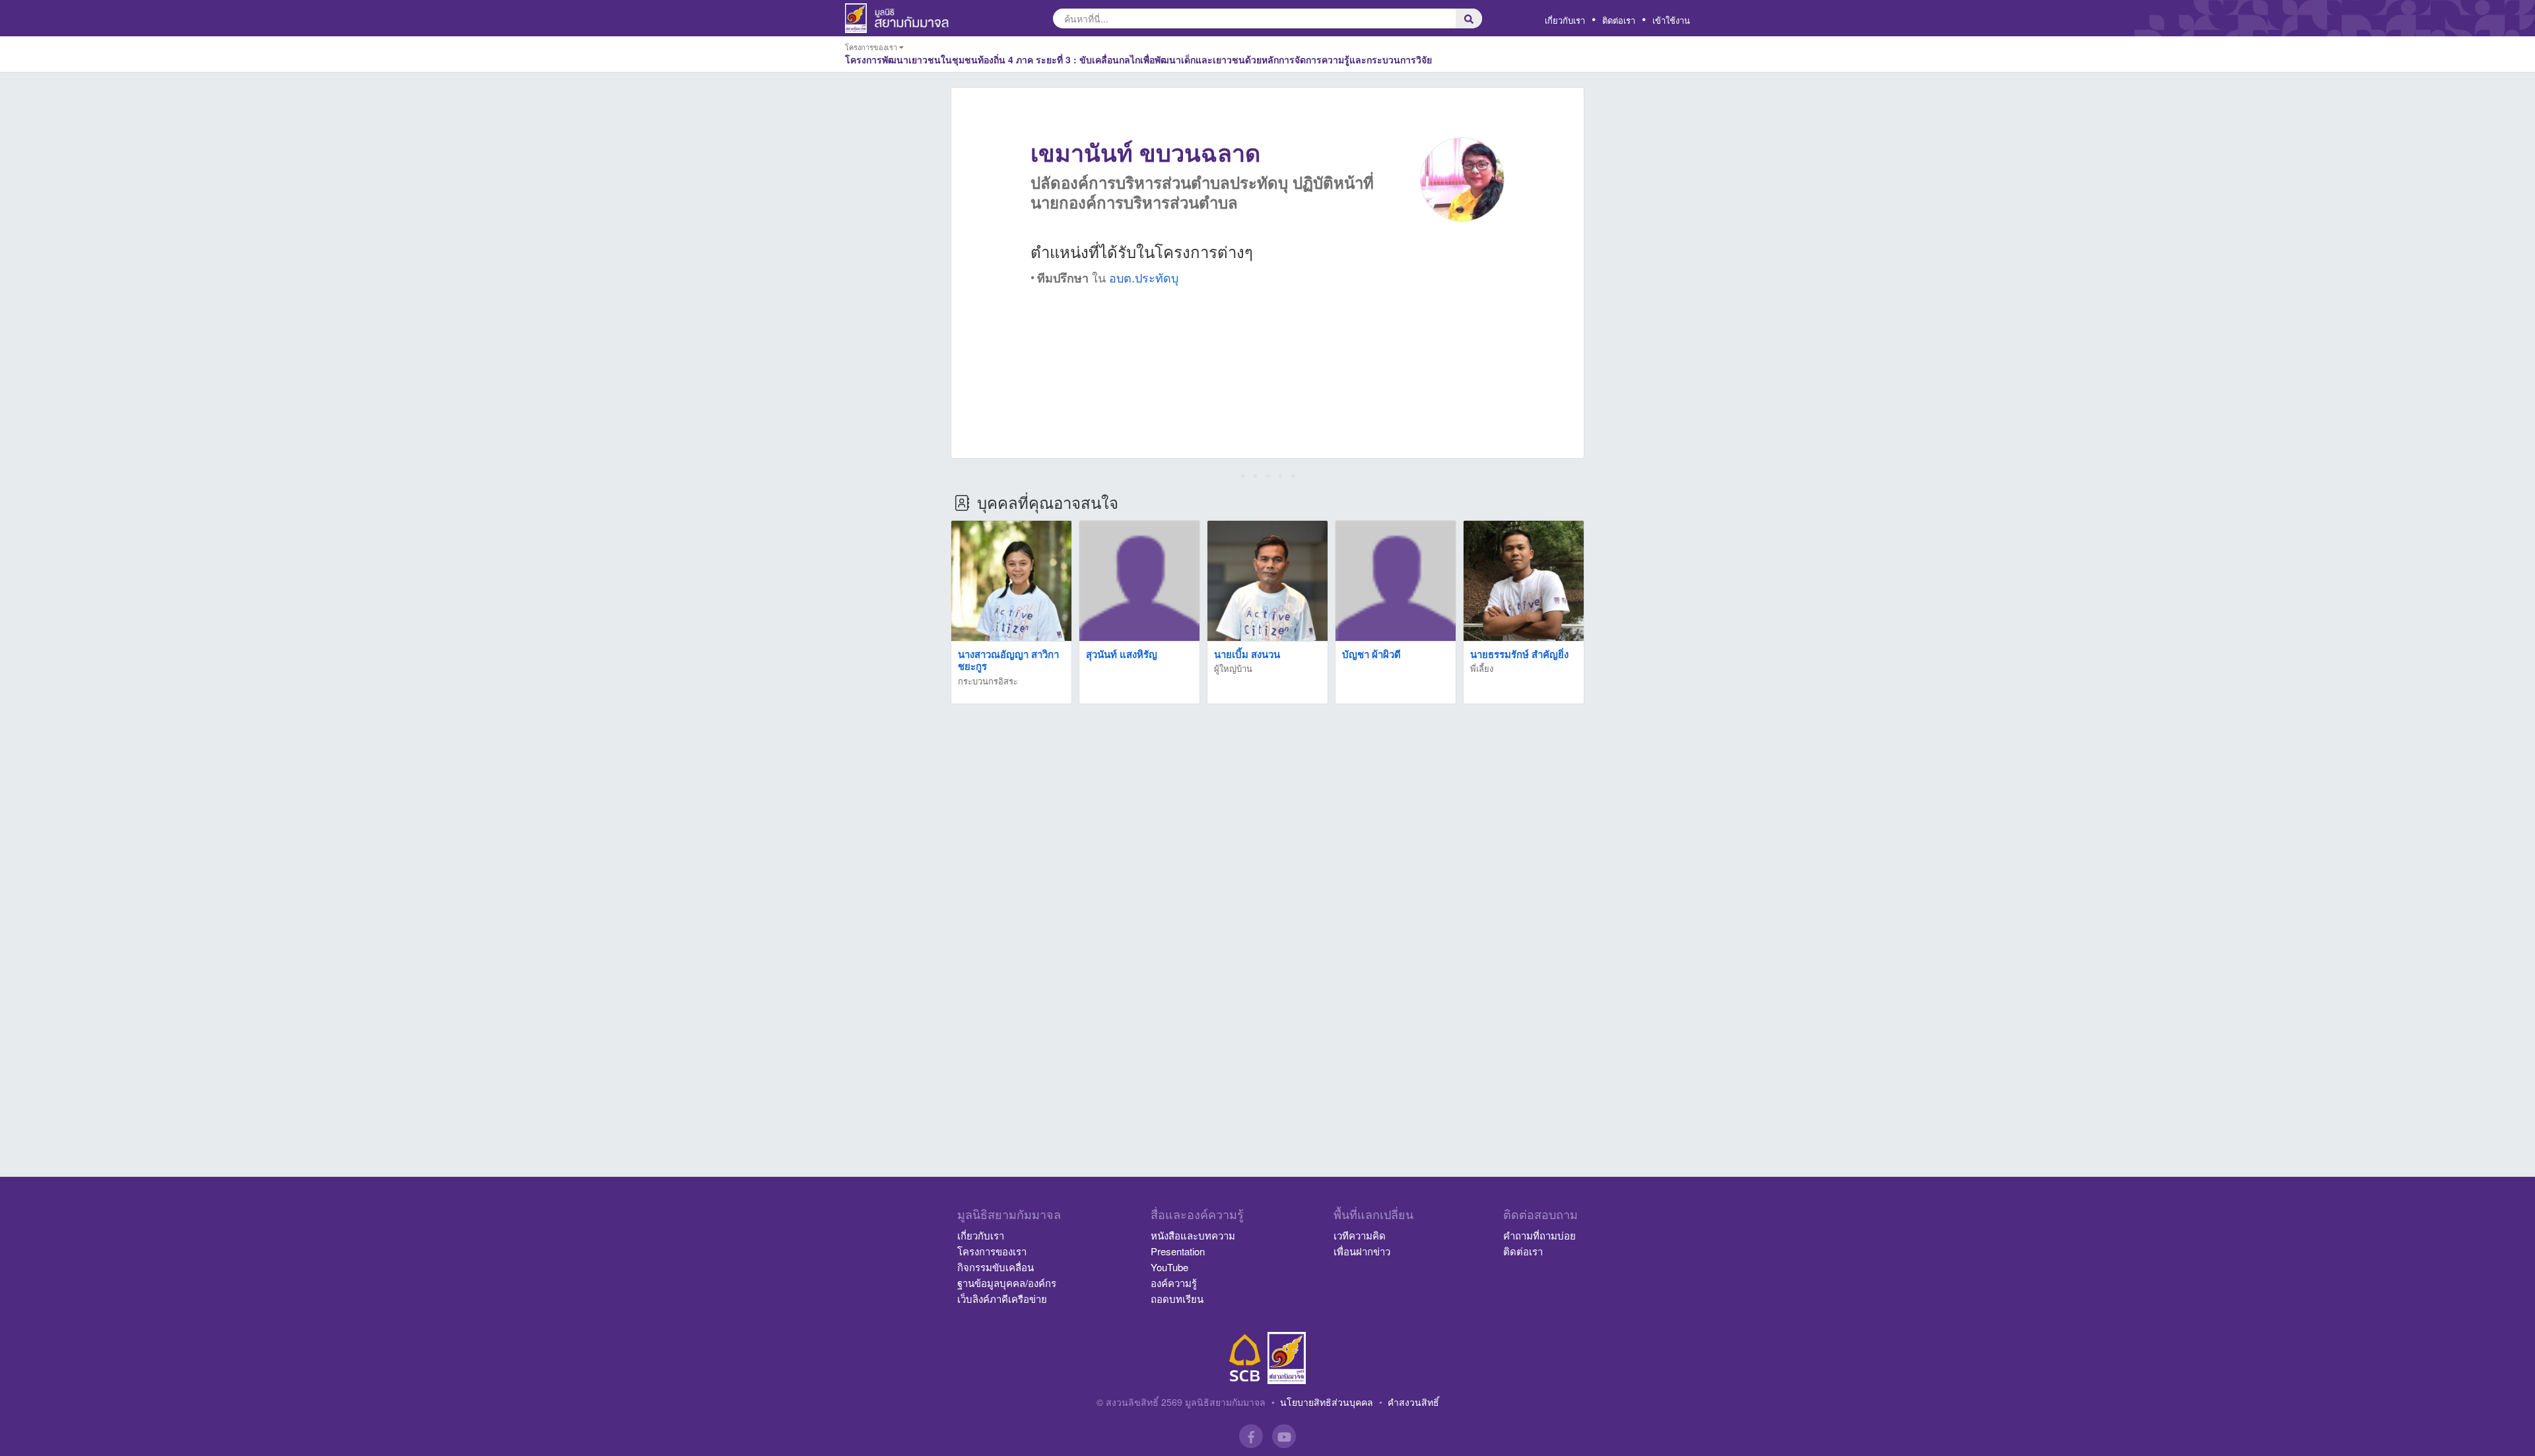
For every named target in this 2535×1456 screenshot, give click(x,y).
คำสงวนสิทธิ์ (1413, 1402)
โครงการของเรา (992, 1251)
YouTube (1169, 1267)
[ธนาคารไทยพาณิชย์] (1245, 1358)
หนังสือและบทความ (1193, 1235)
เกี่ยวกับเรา (1565, 20)
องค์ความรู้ (1174, 1283)
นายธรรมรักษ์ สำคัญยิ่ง (1519, 654)
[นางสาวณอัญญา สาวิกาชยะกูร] (1011, 581)
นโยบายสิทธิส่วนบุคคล (1327, 1402)
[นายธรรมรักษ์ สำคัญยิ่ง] (1524, 581)
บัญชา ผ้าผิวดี (1371, 654)
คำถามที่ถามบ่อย (1539, 1235)
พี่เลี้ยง (1482, 668)
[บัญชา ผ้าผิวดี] (1396, 581)
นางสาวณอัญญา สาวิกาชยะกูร (1008, 660)
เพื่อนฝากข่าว (1362, 1251)
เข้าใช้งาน (1671, 20)
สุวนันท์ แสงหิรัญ (1122, 654)
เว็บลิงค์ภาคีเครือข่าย (1002, 1299)
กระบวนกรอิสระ (988, 681)
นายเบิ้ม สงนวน (1247, 654)
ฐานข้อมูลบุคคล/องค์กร (1007, 1283)
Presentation (1178, 1251)
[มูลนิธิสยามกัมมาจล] (1287, 1358)
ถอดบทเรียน (1177, 1299)
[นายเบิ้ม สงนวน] (1267, 581)
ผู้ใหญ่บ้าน (1233, 668)
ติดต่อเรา (1619, 20)
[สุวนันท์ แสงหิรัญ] (1139, 581)
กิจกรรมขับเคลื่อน (996, 1267)
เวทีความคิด (1360, 1235)
